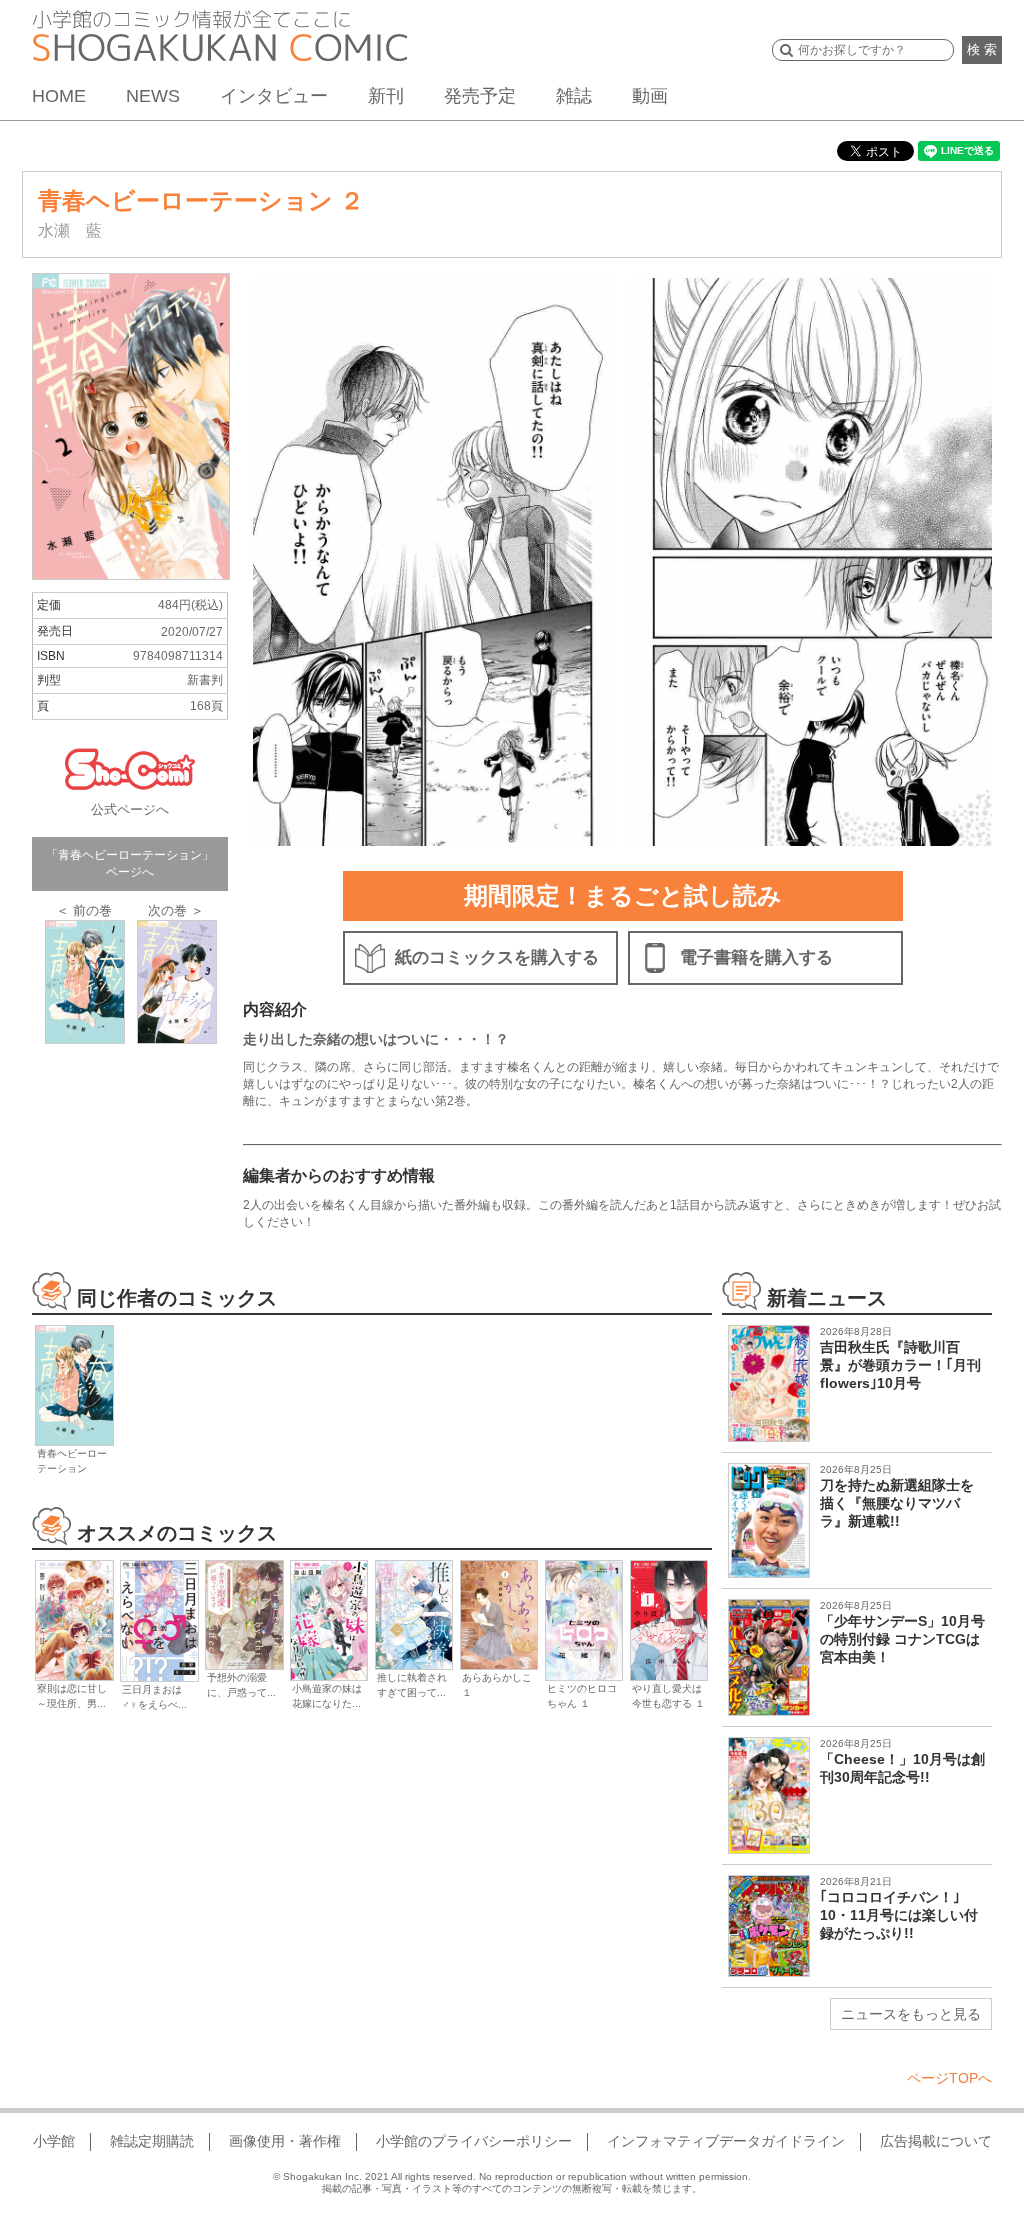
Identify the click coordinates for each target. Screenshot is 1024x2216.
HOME (59, 96)
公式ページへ (130, 809)
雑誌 (574, 96)
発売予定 (480, 96)
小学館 (54, 2141)
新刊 (386, 96)
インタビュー (274, 96)
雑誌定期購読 (152, 2141)
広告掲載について (936, 2141)
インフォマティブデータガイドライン (726, 2141)
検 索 (982, 49)
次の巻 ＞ (176, 910)
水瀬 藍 (70, 230)
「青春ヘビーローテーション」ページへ (130, 863)
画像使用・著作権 (285, 2141)
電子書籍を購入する (756, 957)
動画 (650, 96)
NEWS (153, 96)
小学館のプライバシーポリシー (474, 2141)
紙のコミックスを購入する (497, 957)
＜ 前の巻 (84, 910)
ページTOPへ (949, 2078)
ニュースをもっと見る (911, 2014)
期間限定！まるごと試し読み (623, 895)
